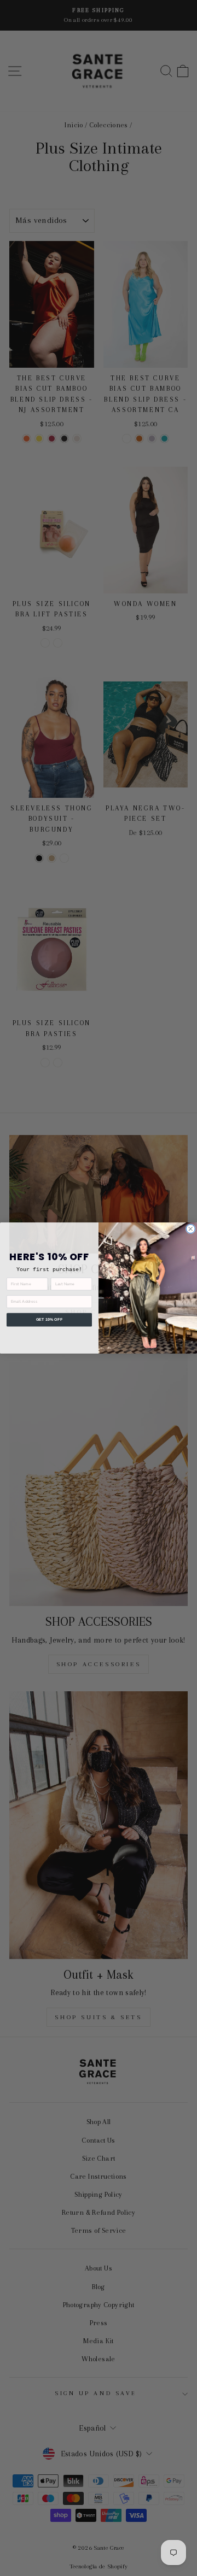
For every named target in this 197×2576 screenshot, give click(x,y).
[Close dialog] (190, 1229)
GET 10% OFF (49, 1320)
